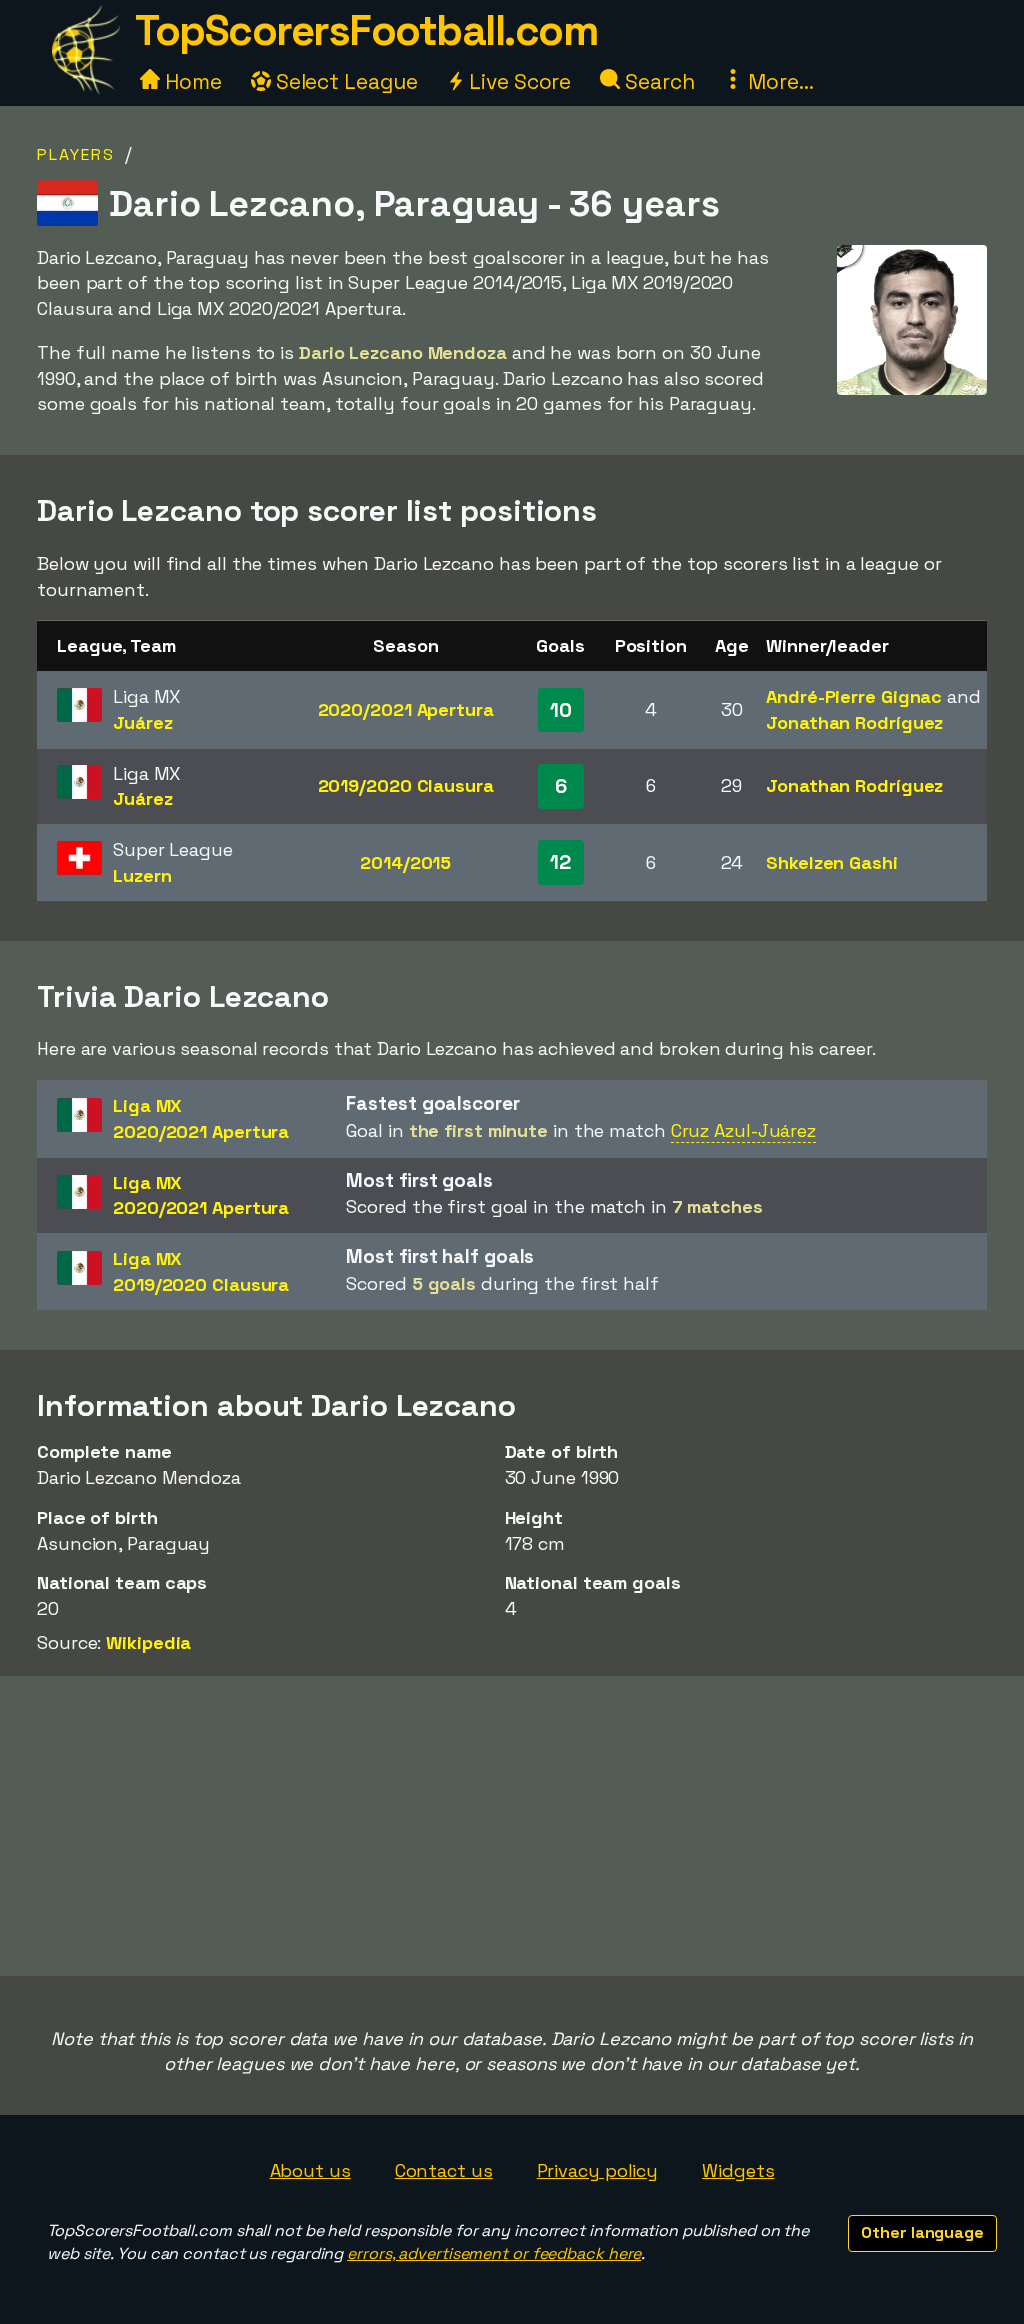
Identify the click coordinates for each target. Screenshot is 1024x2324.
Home (191, 81)
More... (778, 81)
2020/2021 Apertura (406, 709)
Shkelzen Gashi (832, 862)
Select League (344, 81)
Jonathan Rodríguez (854, 722)
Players (76, 154)
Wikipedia (148, 1642)
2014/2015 (405, 862)
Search (657, 81)
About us (310, 2170)
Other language (922, 2232)
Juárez (142, 722)
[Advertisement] (512, 1826)
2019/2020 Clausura (406, 785)
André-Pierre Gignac (854, 696)
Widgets (738, 2170)
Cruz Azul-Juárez (743, 1130)
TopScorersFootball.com (366, 30)
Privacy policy (598, 2170)
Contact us (444, 2170)
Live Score (517, 81)
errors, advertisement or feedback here (494, 2253)
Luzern (142, 875)
